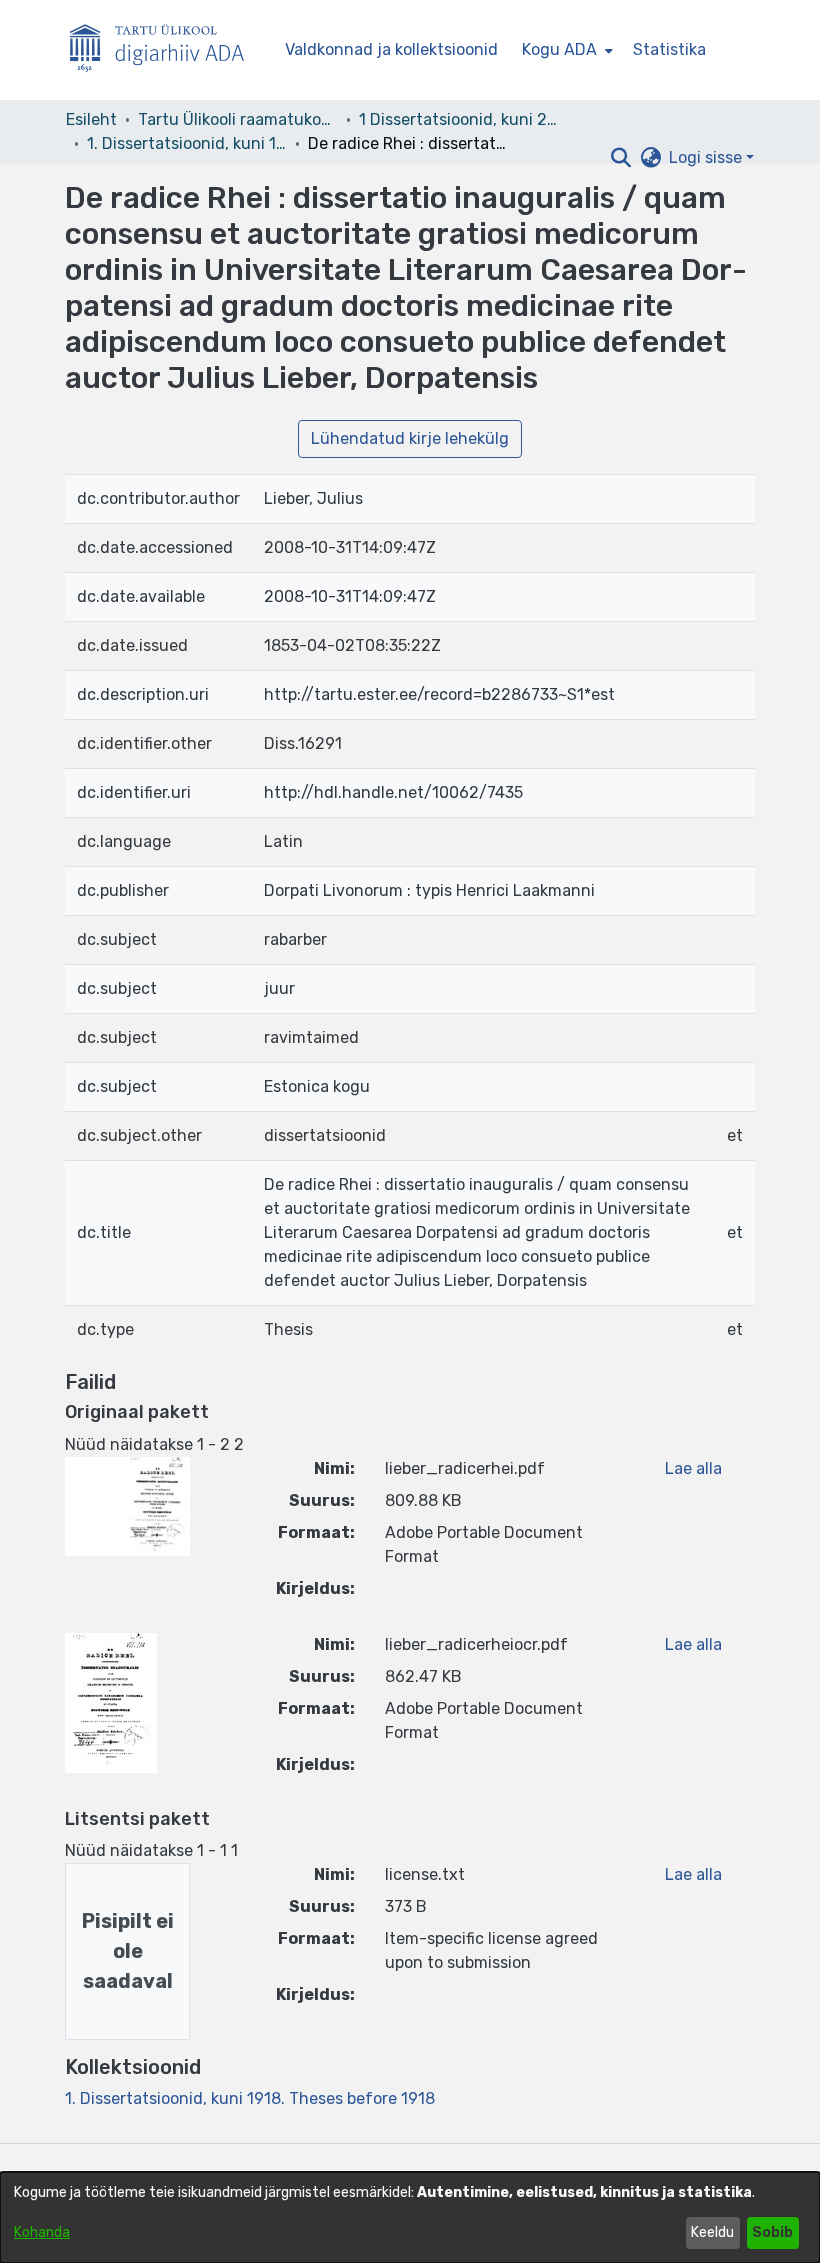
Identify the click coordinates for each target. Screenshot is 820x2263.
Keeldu (712, 2232)
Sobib (772, 2232)
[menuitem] (565, 50)
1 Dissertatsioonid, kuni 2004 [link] (459, 119)
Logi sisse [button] (707, 157)
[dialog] (410, 2217)
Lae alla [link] (693, 1468)
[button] (620, 158)
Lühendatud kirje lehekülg (410, 438)
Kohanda (42, 2232)
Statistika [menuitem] (669, 49)
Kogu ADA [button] (559, 49)
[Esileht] (165, 50)
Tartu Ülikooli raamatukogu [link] (238, 119)
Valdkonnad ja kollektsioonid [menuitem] (391, 49)
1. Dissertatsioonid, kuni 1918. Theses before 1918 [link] (187, 143)
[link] (250, 2098)
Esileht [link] (91, 119)
